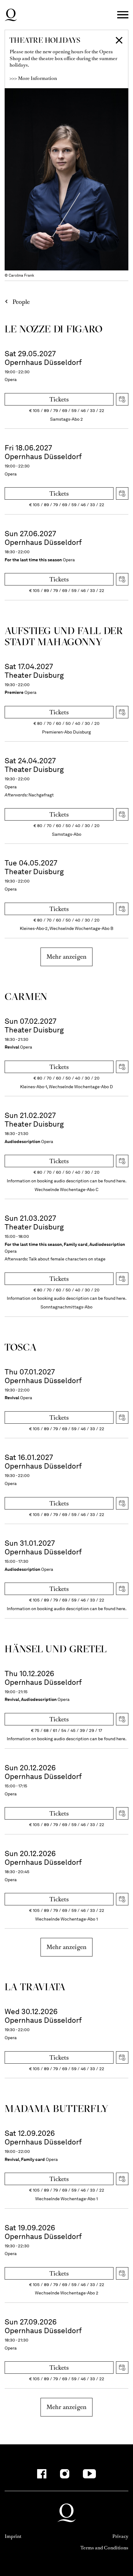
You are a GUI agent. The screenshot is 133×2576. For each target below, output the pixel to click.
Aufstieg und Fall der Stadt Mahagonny (64, 636)
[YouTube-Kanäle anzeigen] (90, 2474)
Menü (123, 15)
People (21, 302)
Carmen (26, 996)
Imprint (13, 2536)
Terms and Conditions (104, 2548)
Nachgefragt (41, 795)
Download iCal (122, 399)
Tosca (21, 1347)
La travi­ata (35, 1987)
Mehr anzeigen (66, 957)
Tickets (59, 399)
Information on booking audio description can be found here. (67, 1181)
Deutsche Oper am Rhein (11, 15)
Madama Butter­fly (56, 2108)
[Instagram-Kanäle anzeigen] (65, 2474)
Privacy (120, 2536)
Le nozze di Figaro (54, 329)
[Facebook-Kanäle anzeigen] (42, 2474)
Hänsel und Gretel (56, 1649)
